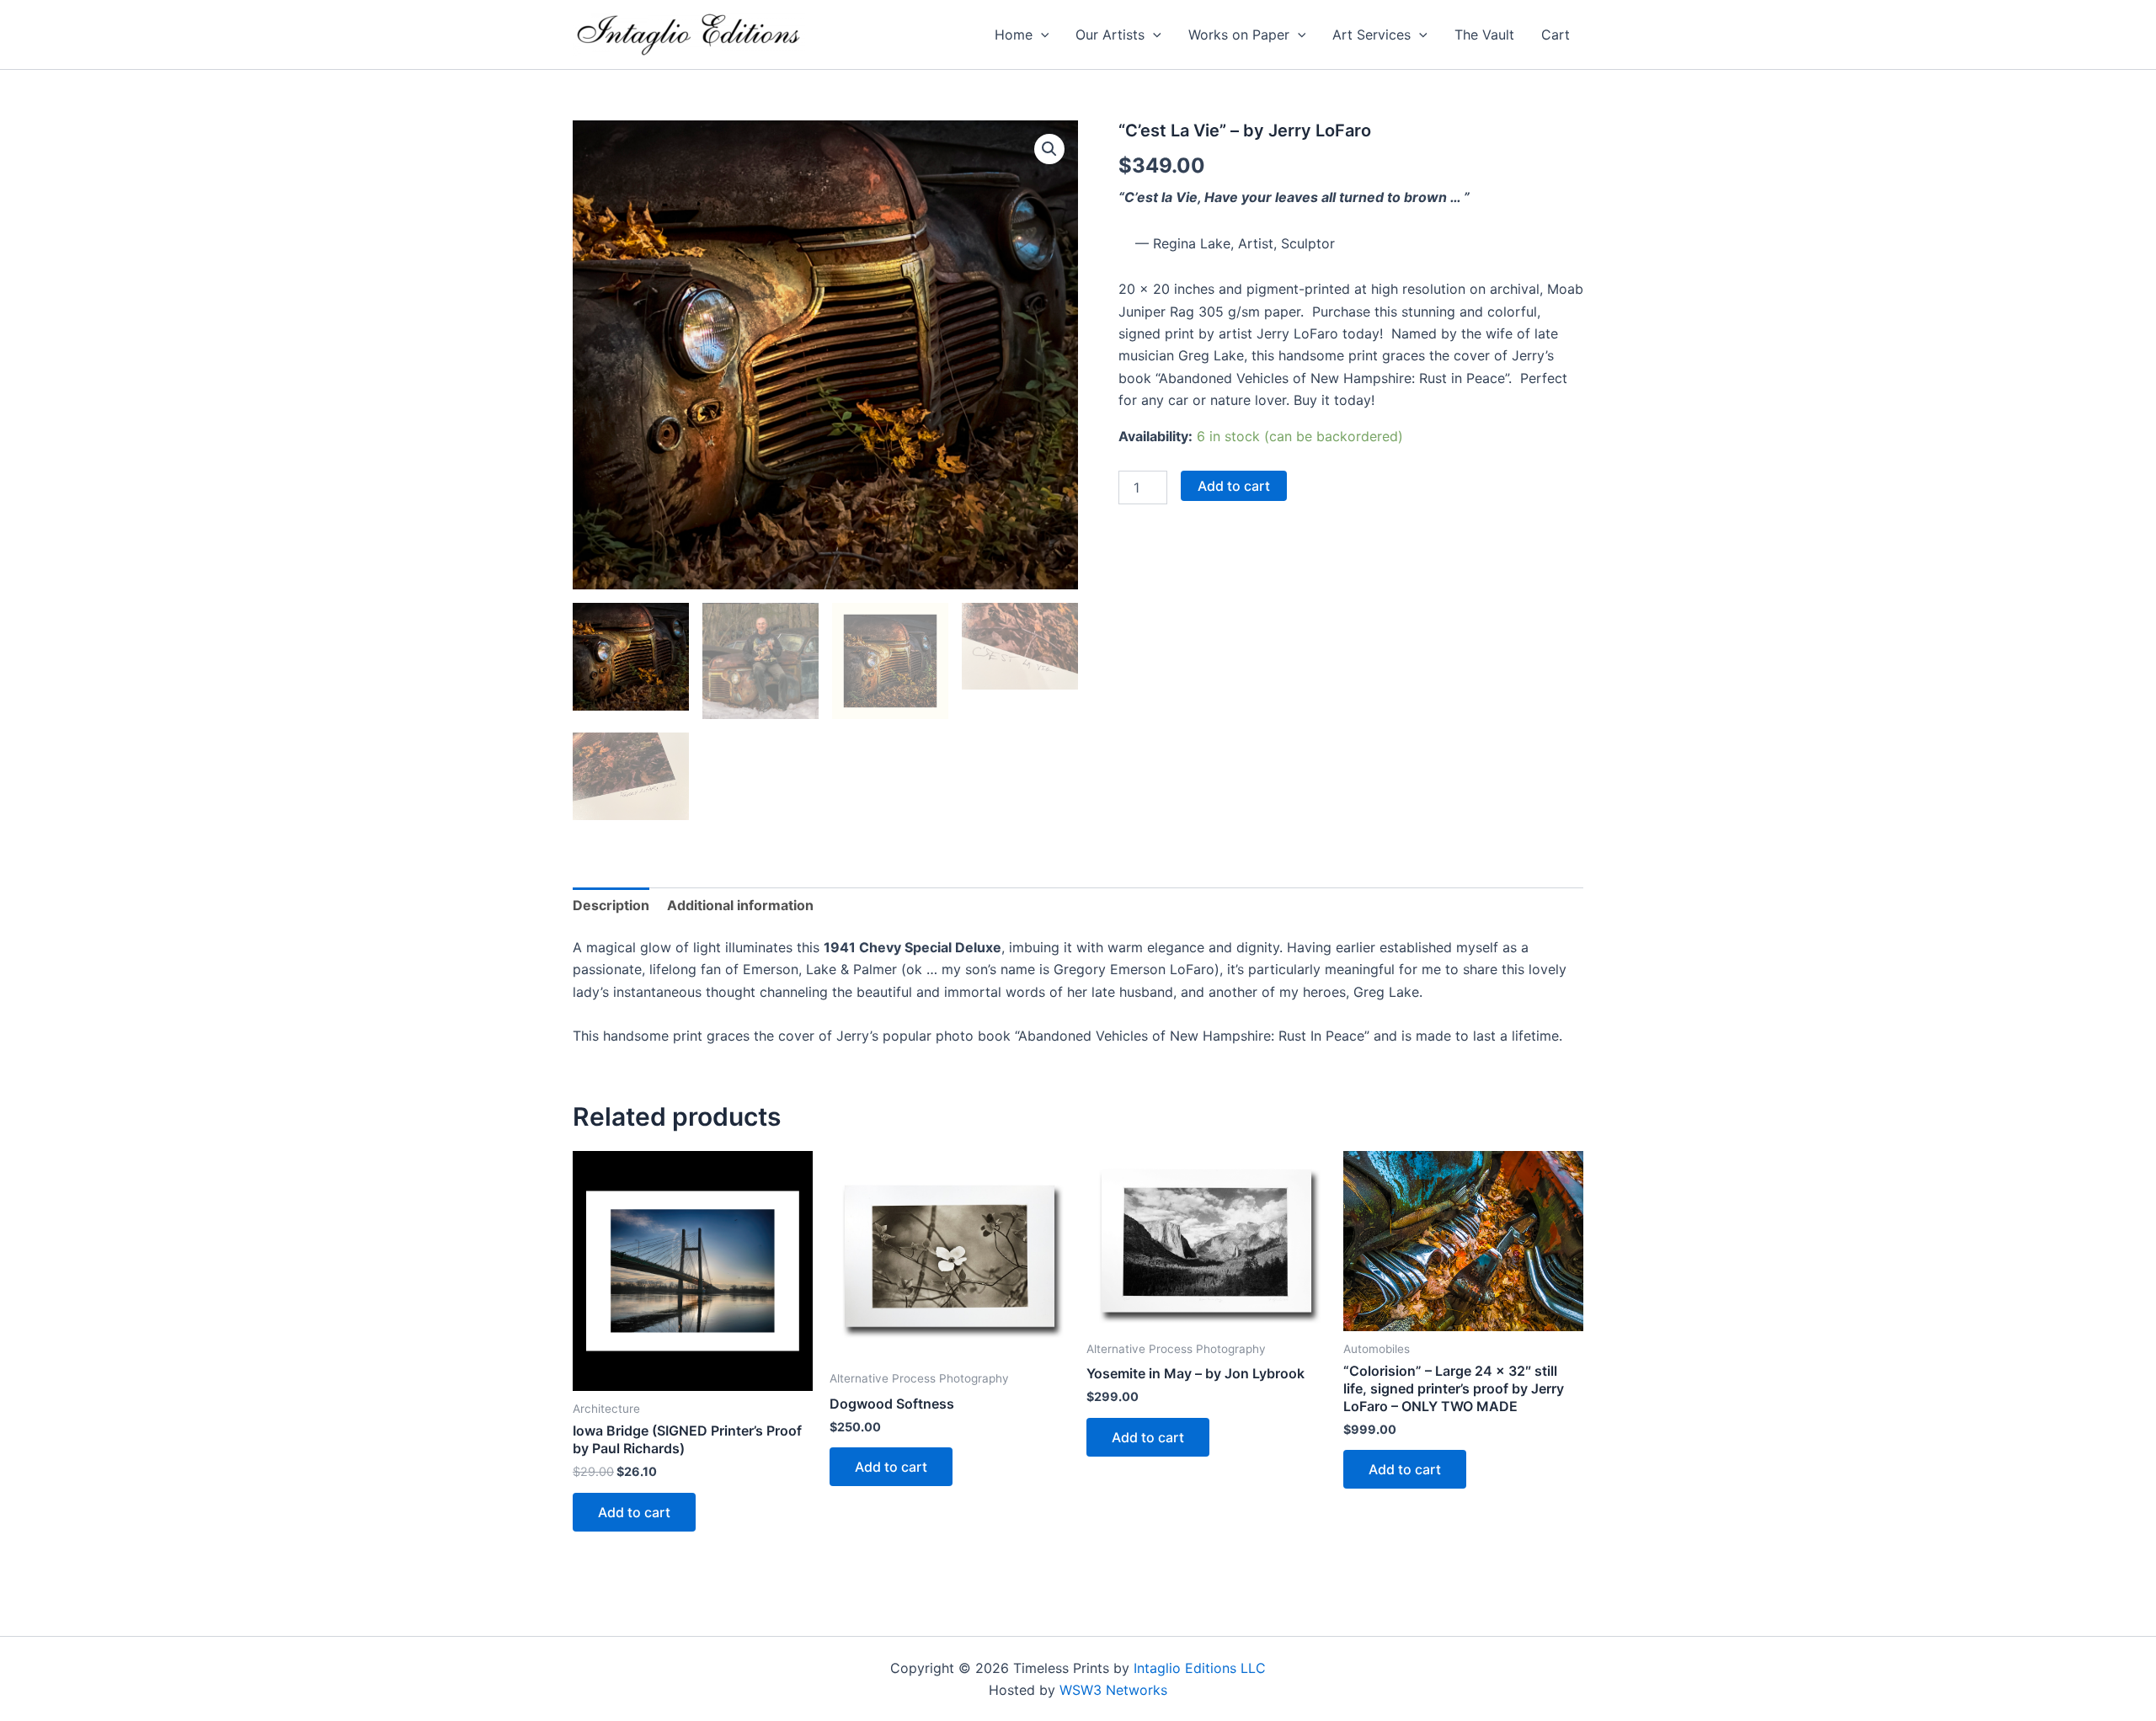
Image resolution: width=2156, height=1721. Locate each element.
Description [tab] (611, 905)
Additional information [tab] (740, 905)
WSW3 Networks (1113, 1690)
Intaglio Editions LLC (1200, 1668)
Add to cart (1234, 486)
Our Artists (1110, 35)
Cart (1556, 35)
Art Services (1372, 35)
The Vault (1484, 35)
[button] (1041, 35)
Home (1014, 35)
